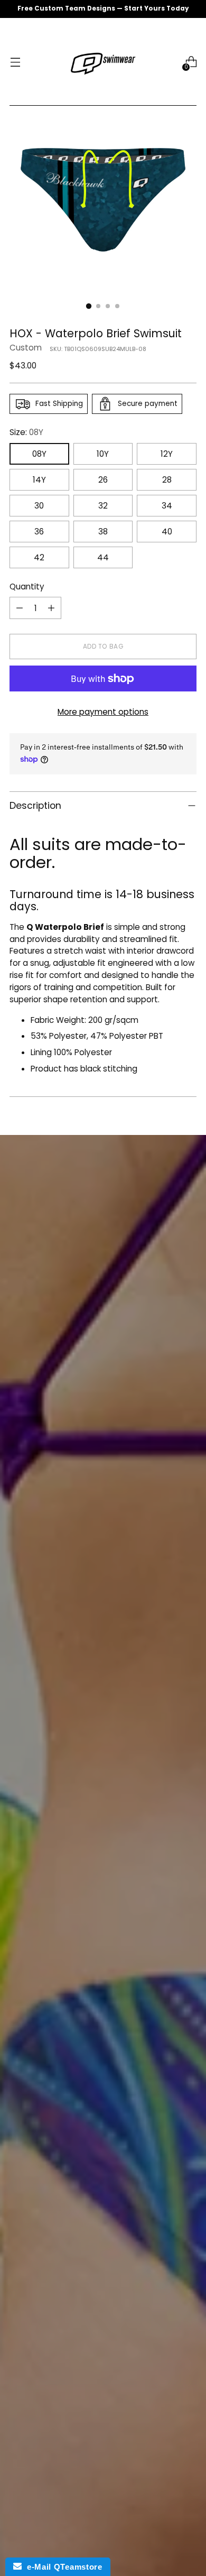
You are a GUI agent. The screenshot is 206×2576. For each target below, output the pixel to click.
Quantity (27, 587)
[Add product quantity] (51, 608)
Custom (26, 348)
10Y (103, 454)
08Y (39, 454)
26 (103, 480)
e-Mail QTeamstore (62, 2567)
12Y (167, 454)
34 (167, 506)
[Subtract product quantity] (20, 608)
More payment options (103, 712)
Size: (26, 432)
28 (167, 480)
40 (167, 532)
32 (103, 506)
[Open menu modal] (15, 62)
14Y (39, 480)
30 (39, 506)
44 (103, 557)
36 (39, 532)
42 (39, 557)
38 (103, 532)
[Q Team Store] (103, 62)
